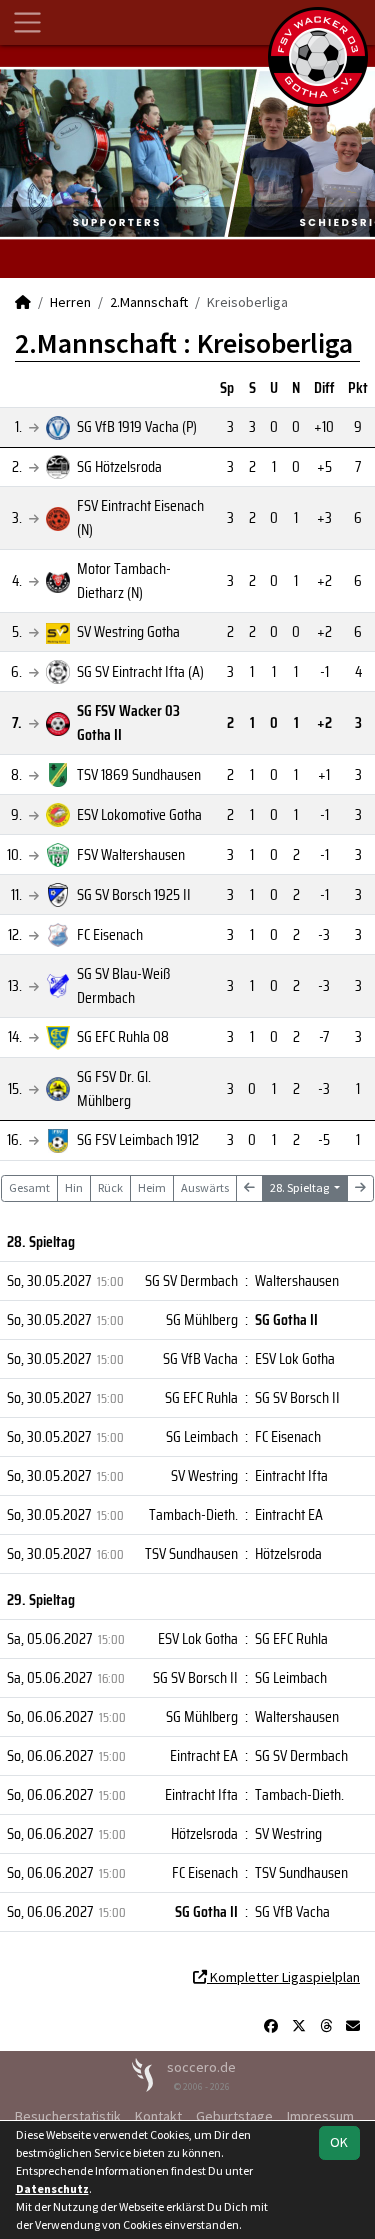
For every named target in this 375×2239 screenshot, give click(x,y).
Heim (152, 1187)
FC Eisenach (110, 934)
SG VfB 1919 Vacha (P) (137, 426)
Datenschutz (52, 2188)
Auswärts (205, 1187)
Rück (110, 1187)
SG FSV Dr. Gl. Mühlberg (114, 1088)
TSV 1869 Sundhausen (139, 774)
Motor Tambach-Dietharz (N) (124, 580)
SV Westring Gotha (128, 631)
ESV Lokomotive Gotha (139, 814)
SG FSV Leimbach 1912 (138, 1139)
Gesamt (29, 1187)
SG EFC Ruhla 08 (123, 1036)
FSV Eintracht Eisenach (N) (140, 517)
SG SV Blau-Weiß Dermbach (123, 985)
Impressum (320, 2116)
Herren (70, 302)
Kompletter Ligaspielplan (283, 1977)
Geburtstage (234, 2116)
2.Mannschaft (149, 302)
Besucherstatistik (68, 2116)
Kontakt (158, 2116)
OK (339, 2142)
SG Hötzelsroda (119, 466)
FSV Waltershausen (131, 854)
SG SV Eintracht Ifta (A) (140, 671)
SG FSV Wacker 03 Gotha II (128, 722)
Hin (74, 1187)
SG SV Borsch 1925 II (134, 894)
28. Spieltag (300, 1187)
